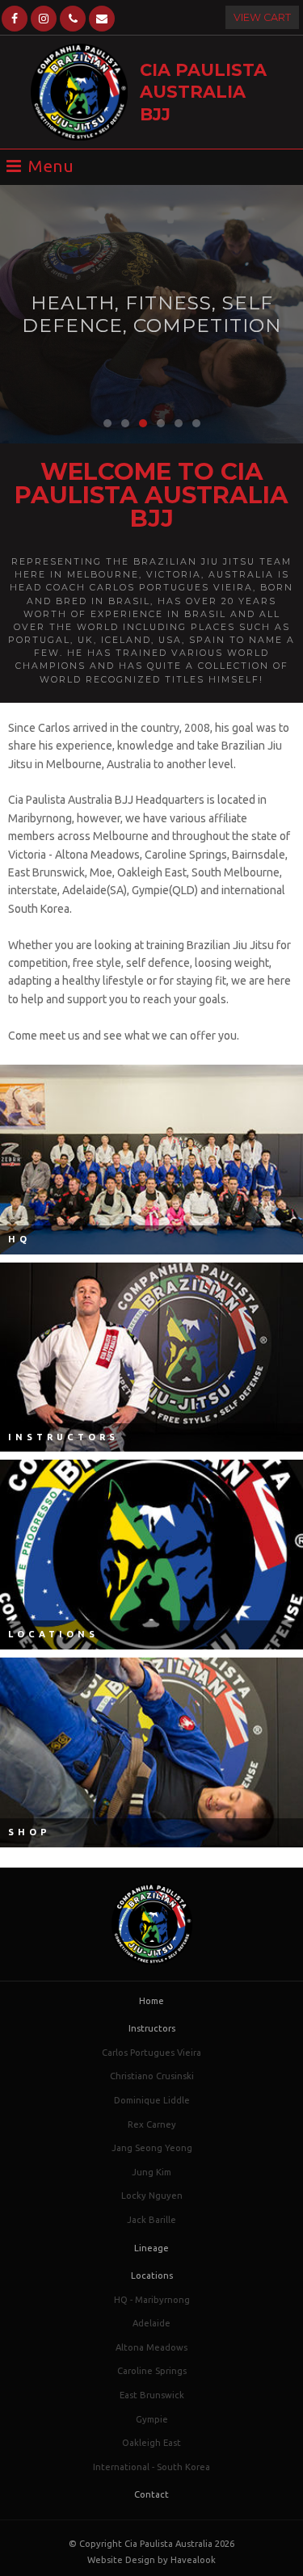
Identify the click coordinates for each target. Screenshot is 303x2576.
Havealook (193, 2560)
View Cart (262, 17)
